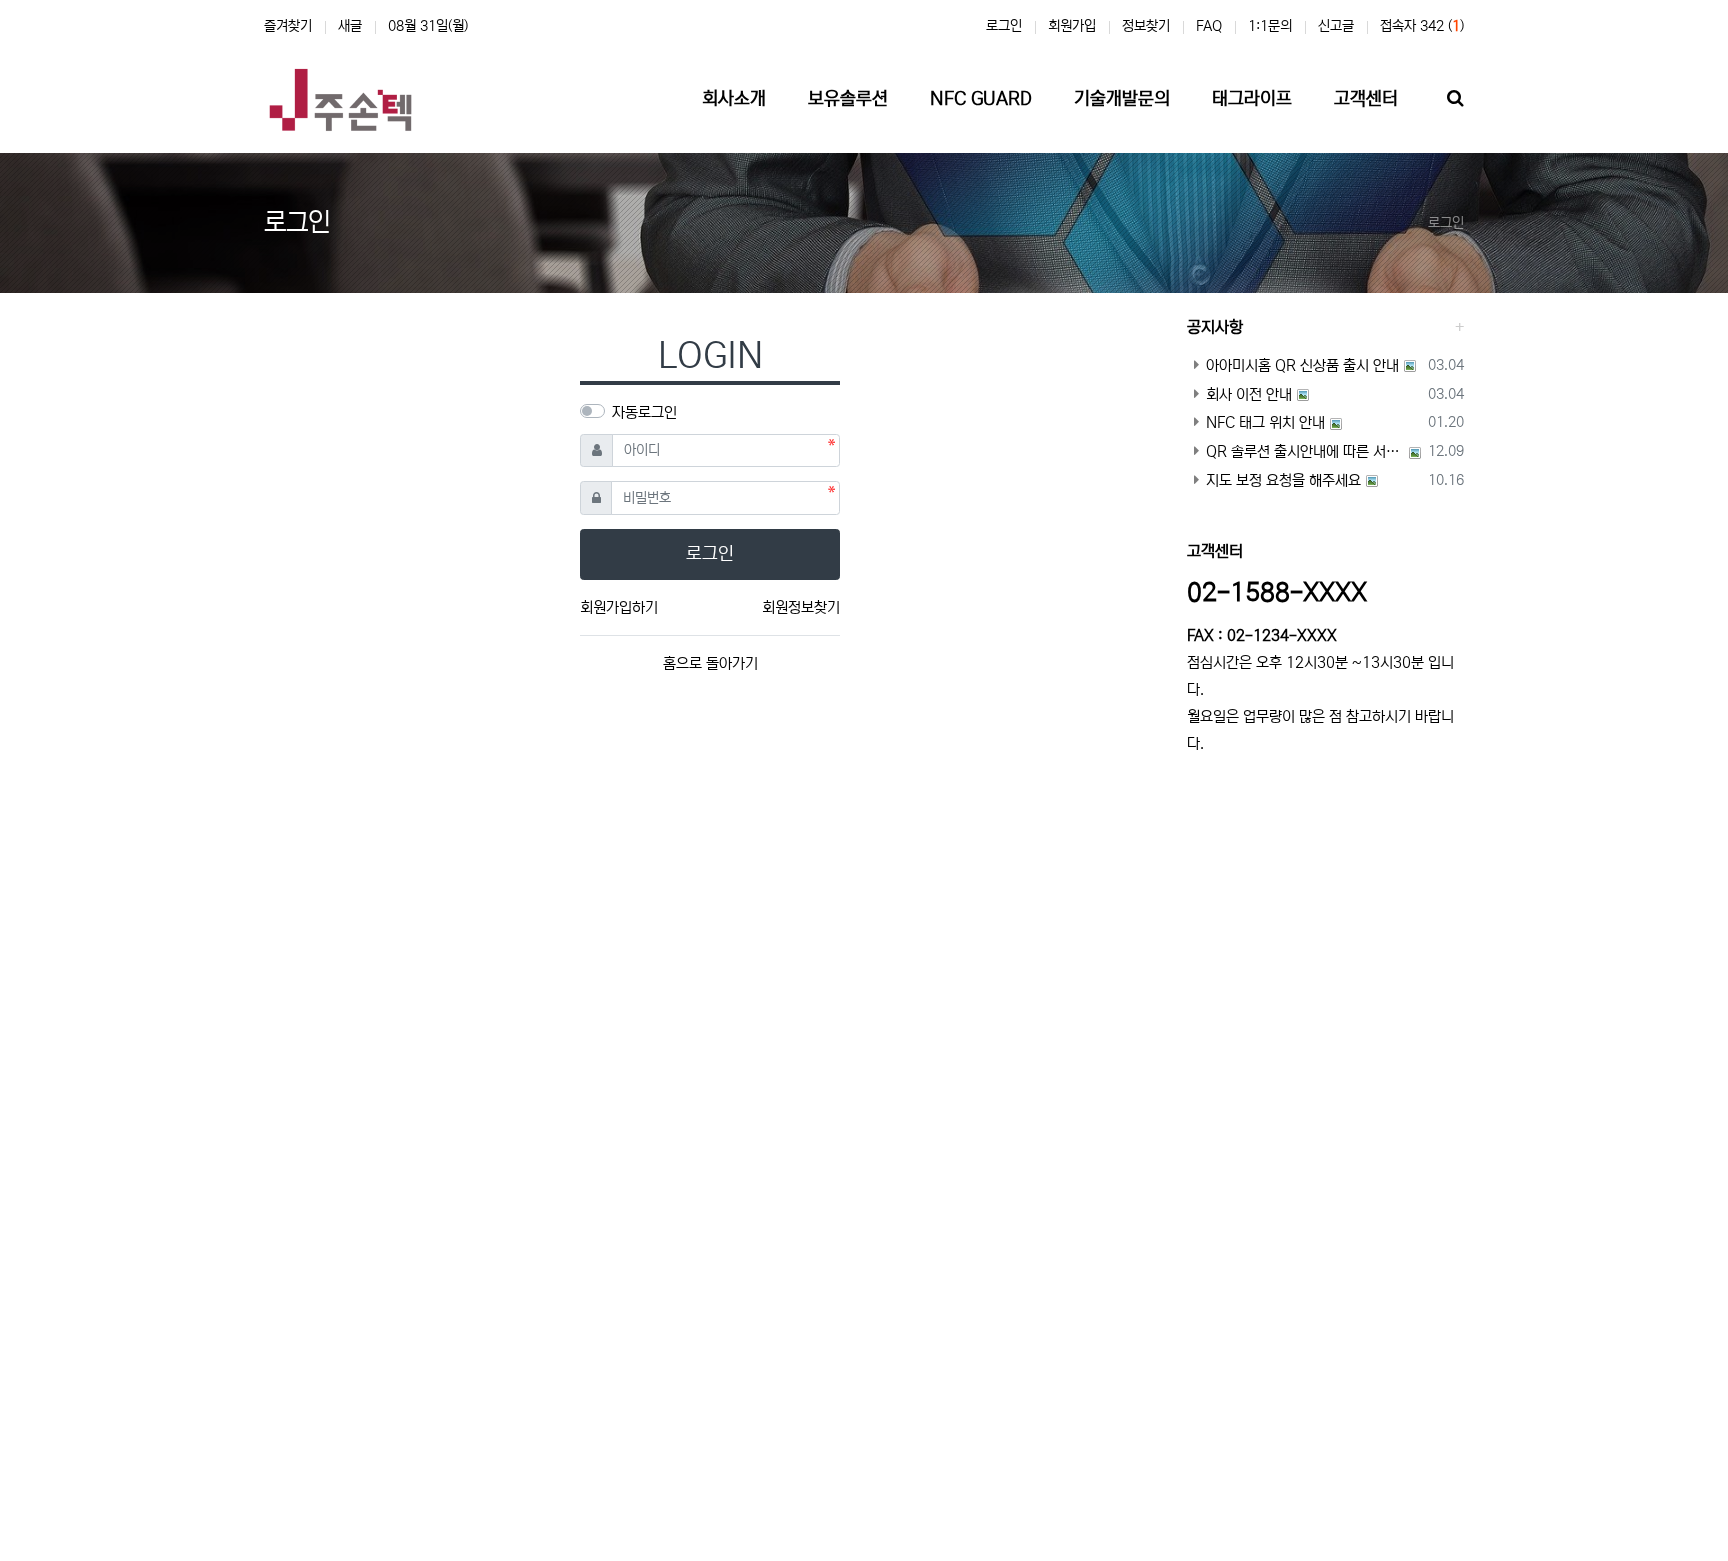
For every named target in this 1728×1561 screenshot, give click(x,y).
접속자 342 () (1422, 26)
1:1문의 (1270, 26)
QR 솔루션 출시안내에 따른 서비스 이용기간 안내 (1305, 451)
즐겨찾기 (288, 26)
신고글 (1336, 26)
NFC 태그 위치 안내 (1265, 422)
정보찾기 (1146, 26)
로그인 (1004, 26)
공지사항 (1215, 327)
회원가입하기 (619, 607)
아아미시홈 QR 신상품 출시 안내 (1302, 365)
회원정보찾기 (801, 607)
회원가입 (1072, 26)
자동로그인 (644, 412)
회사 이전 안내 (1249, 394)
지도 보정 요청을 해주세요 (1283, 480)
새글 (350, 26)
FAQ (1209, 26)
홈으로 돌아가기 (710, 663)
